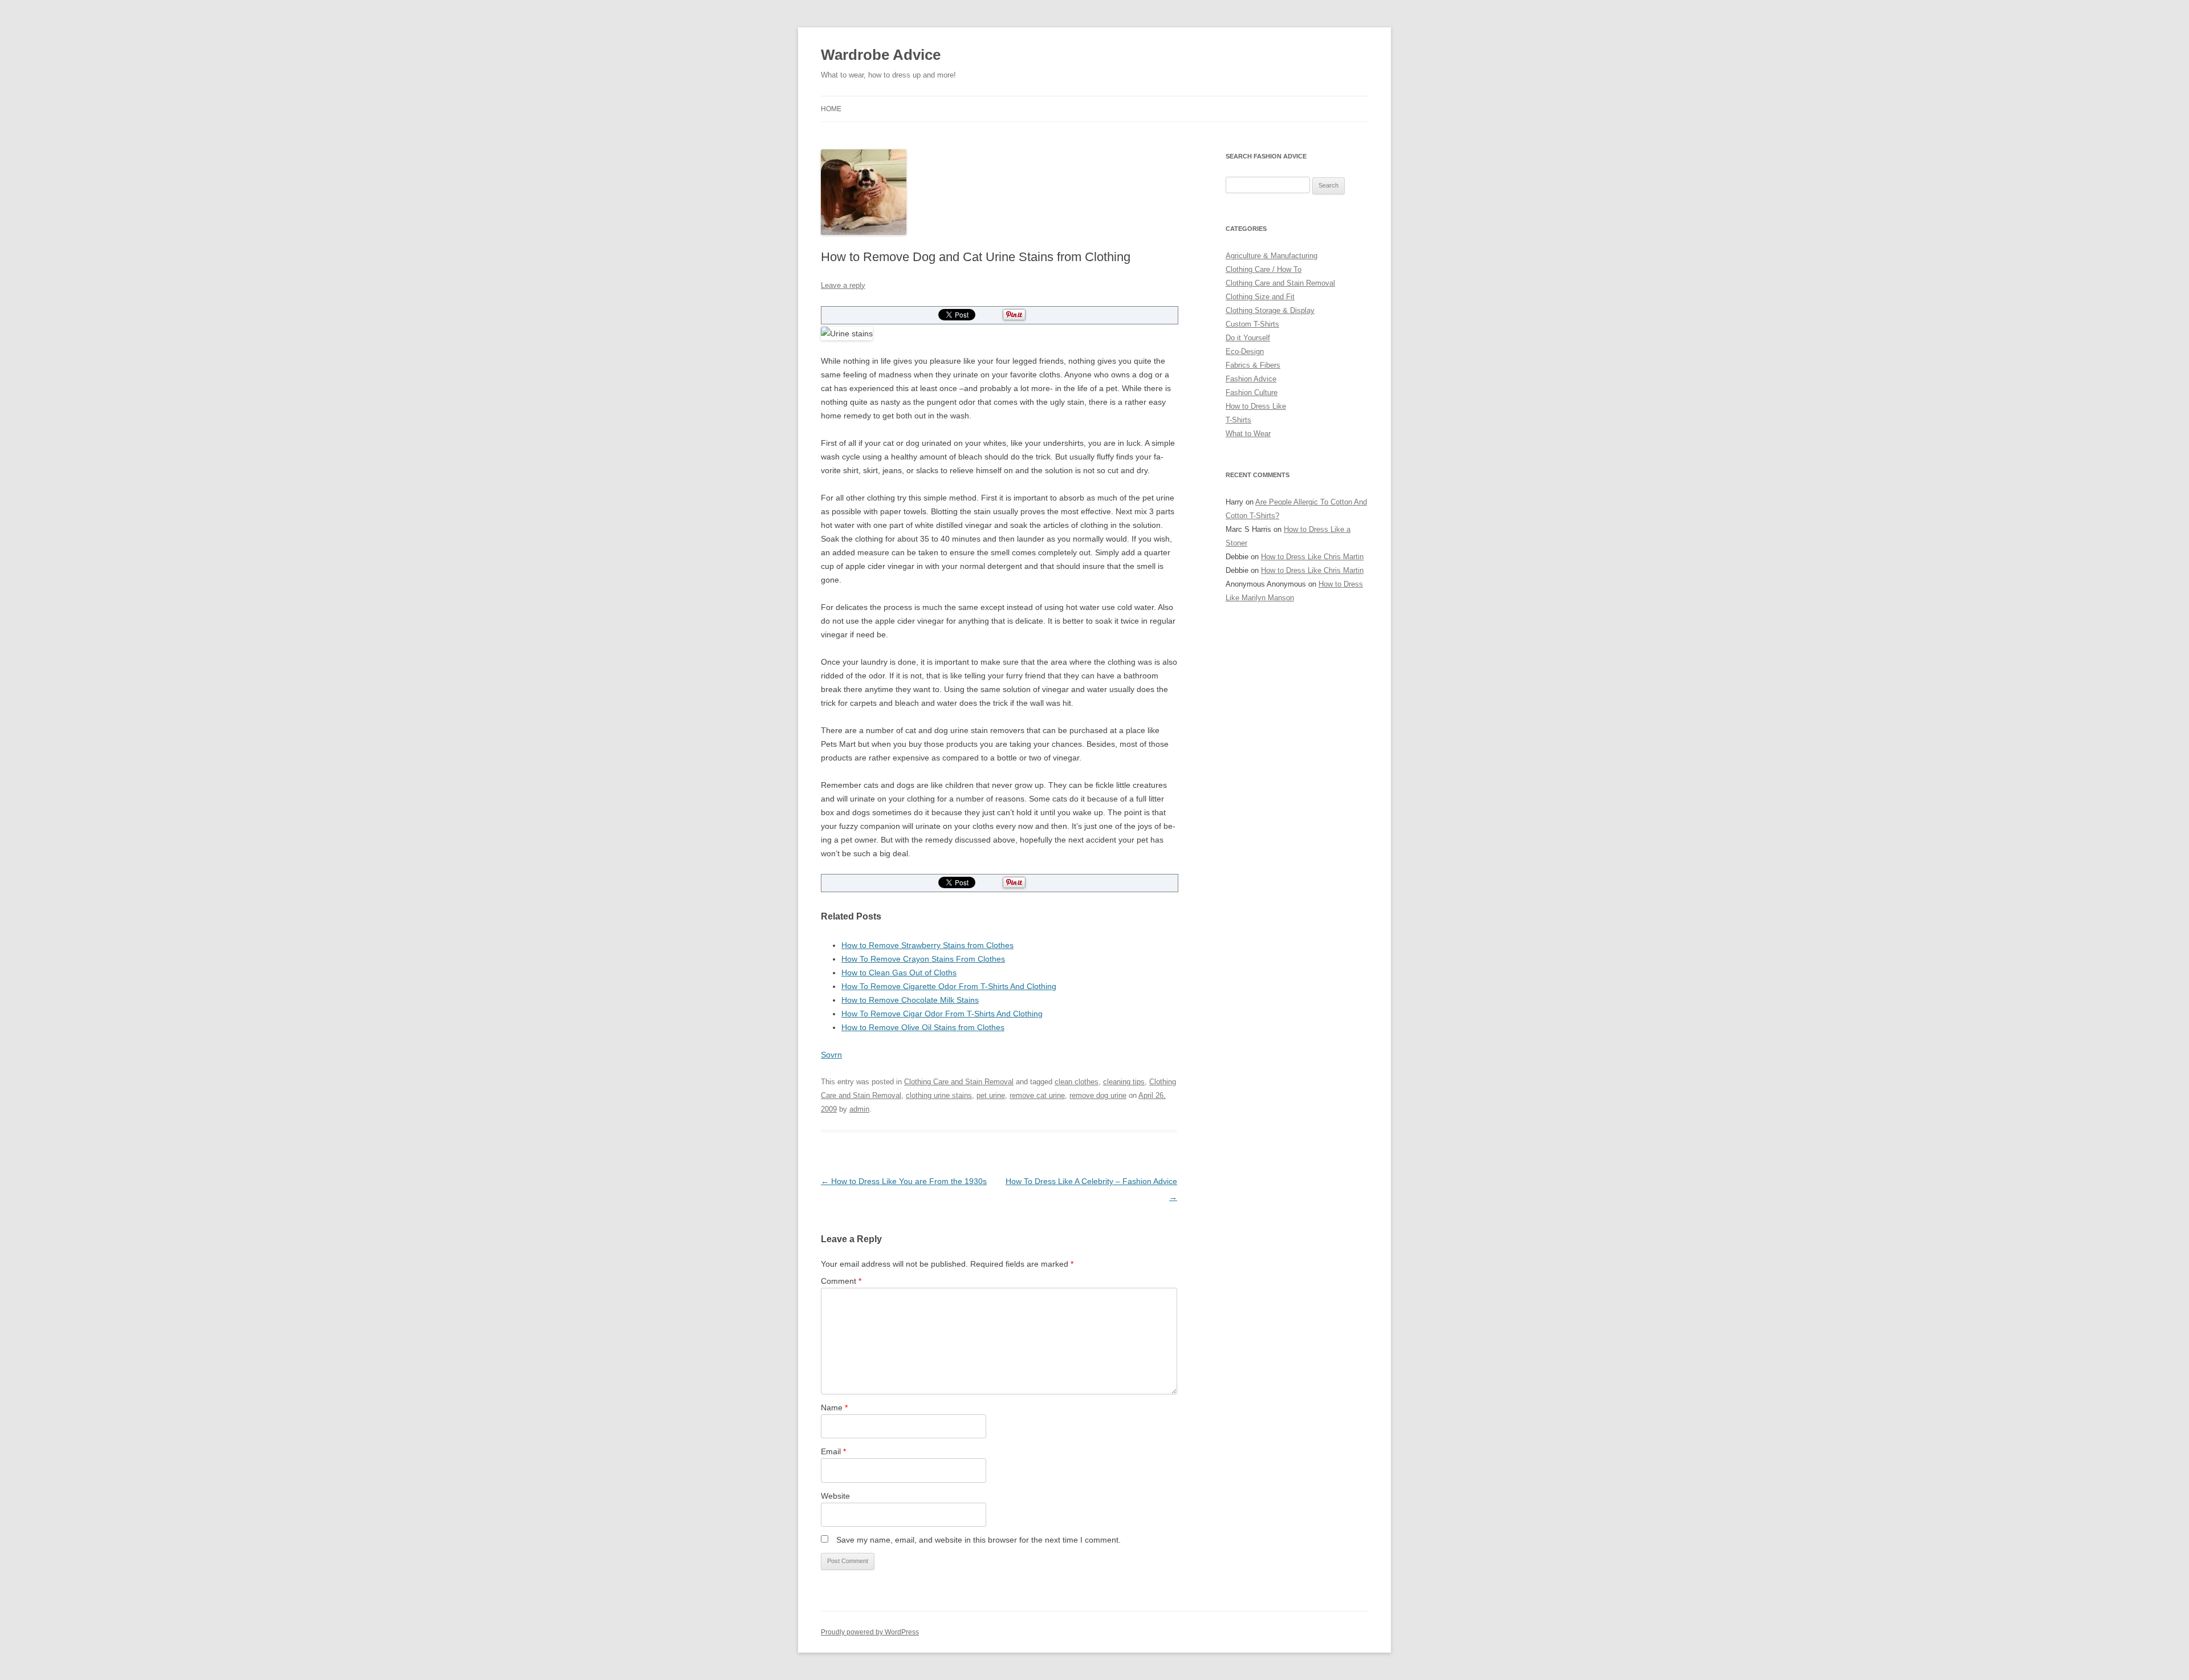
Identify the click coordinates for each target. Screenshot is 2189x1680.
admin (859, 1109)
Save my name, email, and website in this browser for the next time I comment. (978, 1540)
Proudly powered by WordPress (870, 1632)
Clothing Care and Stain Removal (959, 1082)
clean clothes (1077, 1082)
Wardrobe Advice (881, 55)
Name (834, 1408)
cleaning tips (1124, 1082)
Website (835, 1496)
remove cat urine (1037, 1095)
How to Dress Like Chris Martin (1312, 557)
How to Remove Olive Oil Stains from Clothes (923, 1027)
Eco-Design (1245, 351)
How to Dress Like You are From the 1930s (904, 1181)
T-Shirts (1238, 420)
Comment (841, 1281)
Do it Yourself (1248, 338)
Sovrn (831, 1055)
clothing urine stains (939, 1095)
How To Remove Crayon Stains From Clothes (923, 959)
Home (831, 109)
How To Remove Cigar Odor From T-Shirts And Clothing (942, 1014)
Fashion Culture (1252, 392)
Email (833, 1451)
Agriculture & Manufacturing (1272, 256)
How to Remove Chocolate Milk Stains (910, 1000)
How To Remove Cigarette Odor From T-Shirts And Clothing (949, 986)
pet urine (991, 1095)
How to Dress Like (1256, 406)
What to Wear (1248, 434)
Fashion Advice (1251, 379)
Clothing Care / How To (1264, 269)
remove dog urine (1098, 1095)
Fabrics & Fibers (1253, 365)
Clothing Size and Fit (1260, 297)
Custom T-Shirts (1252, 324)
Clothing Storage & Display (1270, 310)
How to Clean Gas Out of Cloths (899, 973)
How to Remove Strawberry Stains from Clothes (927, 945)
